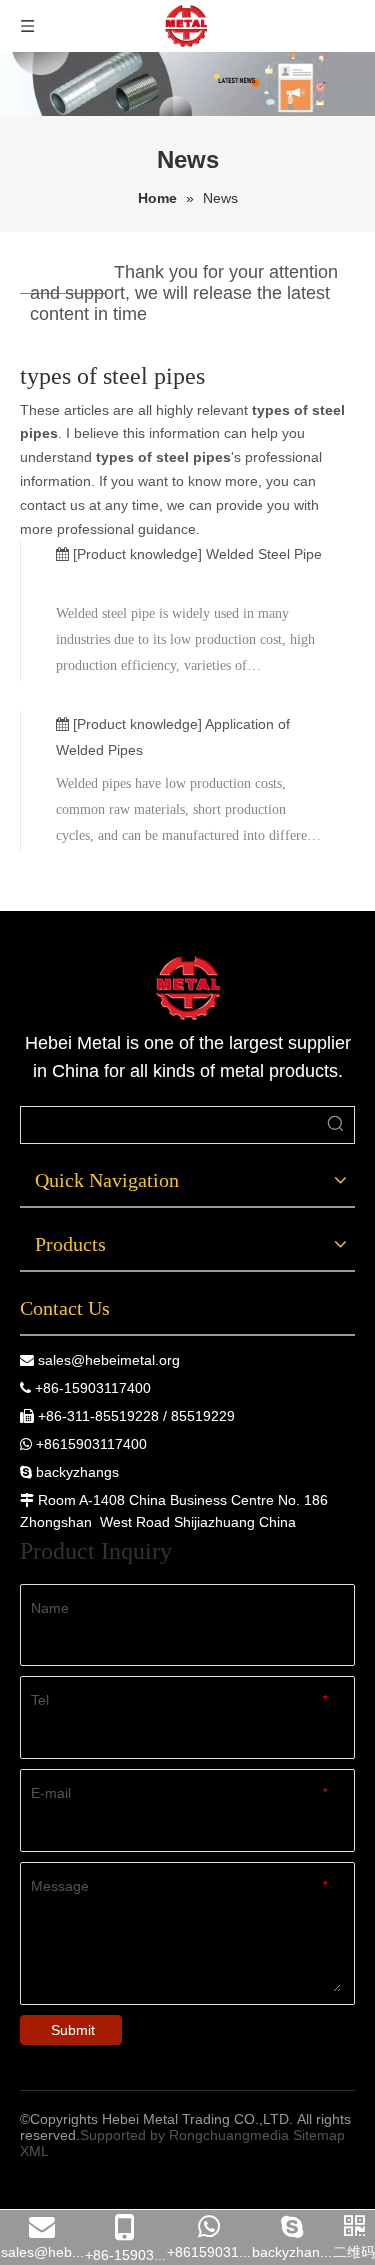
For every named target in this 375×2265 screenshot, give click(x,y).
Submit (73, 2030)
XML (34, 2151)
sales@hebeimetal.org (109, 1360)
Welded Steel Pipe (264, 554)
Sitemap (319, 2135)
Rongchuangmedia (229, 2135)
